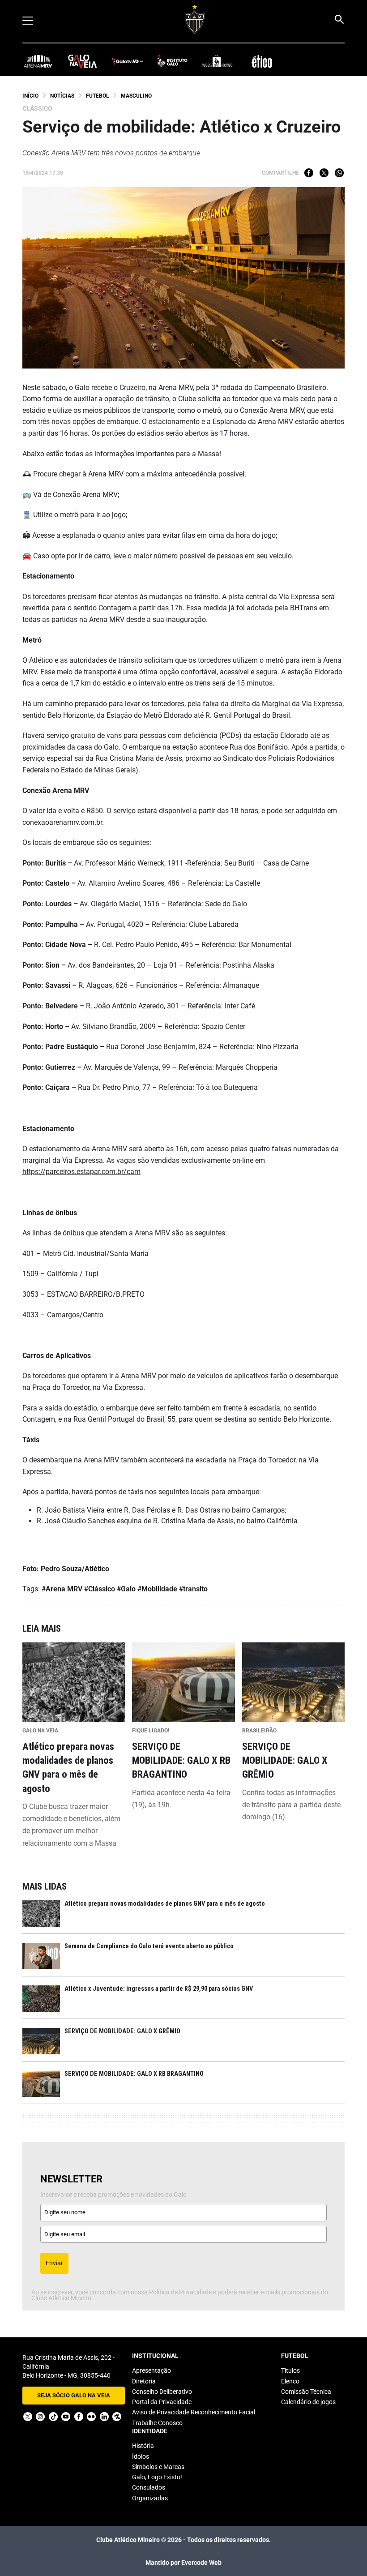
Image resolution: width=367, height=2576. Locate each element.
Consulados (149, 2487)
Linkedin (104, 2417)
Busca (339, 19)
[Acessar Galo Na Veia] (83, 61)
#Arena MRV (62, 1589)
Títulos (290, 2370)
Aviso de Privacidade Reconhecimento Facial (194, 2412)
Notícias (62, 96)
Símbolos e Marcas (158, 2467)
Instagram (40, 2417)
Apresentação (151, 2370)
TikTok (53, 2417)
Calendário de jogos (308, 2402)
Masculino (136, 96)
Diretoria (144, 2381)
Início (30, 96)
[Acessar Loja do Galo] (217, 61)
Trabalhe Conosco (157, 2423)
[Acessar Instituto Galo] (172, 61)
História (143, 2446)
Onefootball (117, 2417)
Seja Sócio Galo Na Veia (74, 2395)
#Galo (126, 1589)
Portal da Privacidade (162, 2402)
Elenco (290, 2381)
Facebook (309, 173)
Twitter (324, 173)
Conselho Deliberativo (162, 2392)
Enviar (54, 2263)
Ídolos (141, 2456)
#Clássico (100, 1589)
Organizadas (150, 2498)
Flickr (91, 2417)
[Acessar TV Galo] (128, 61)
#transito (193, 1589)
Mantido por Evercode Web (183, 2563)
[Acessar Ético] (262, 61)
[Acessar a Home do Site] (195, 19)
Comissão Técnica (306, 2392)
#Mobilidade (157, 1589)
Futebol (98, 96)
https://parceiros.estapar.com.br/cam (81, 1172)
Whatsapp (339, 173)
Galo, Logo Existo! (157, 2477)
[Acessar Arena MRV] (38, 61)
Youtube (66, 2417)
